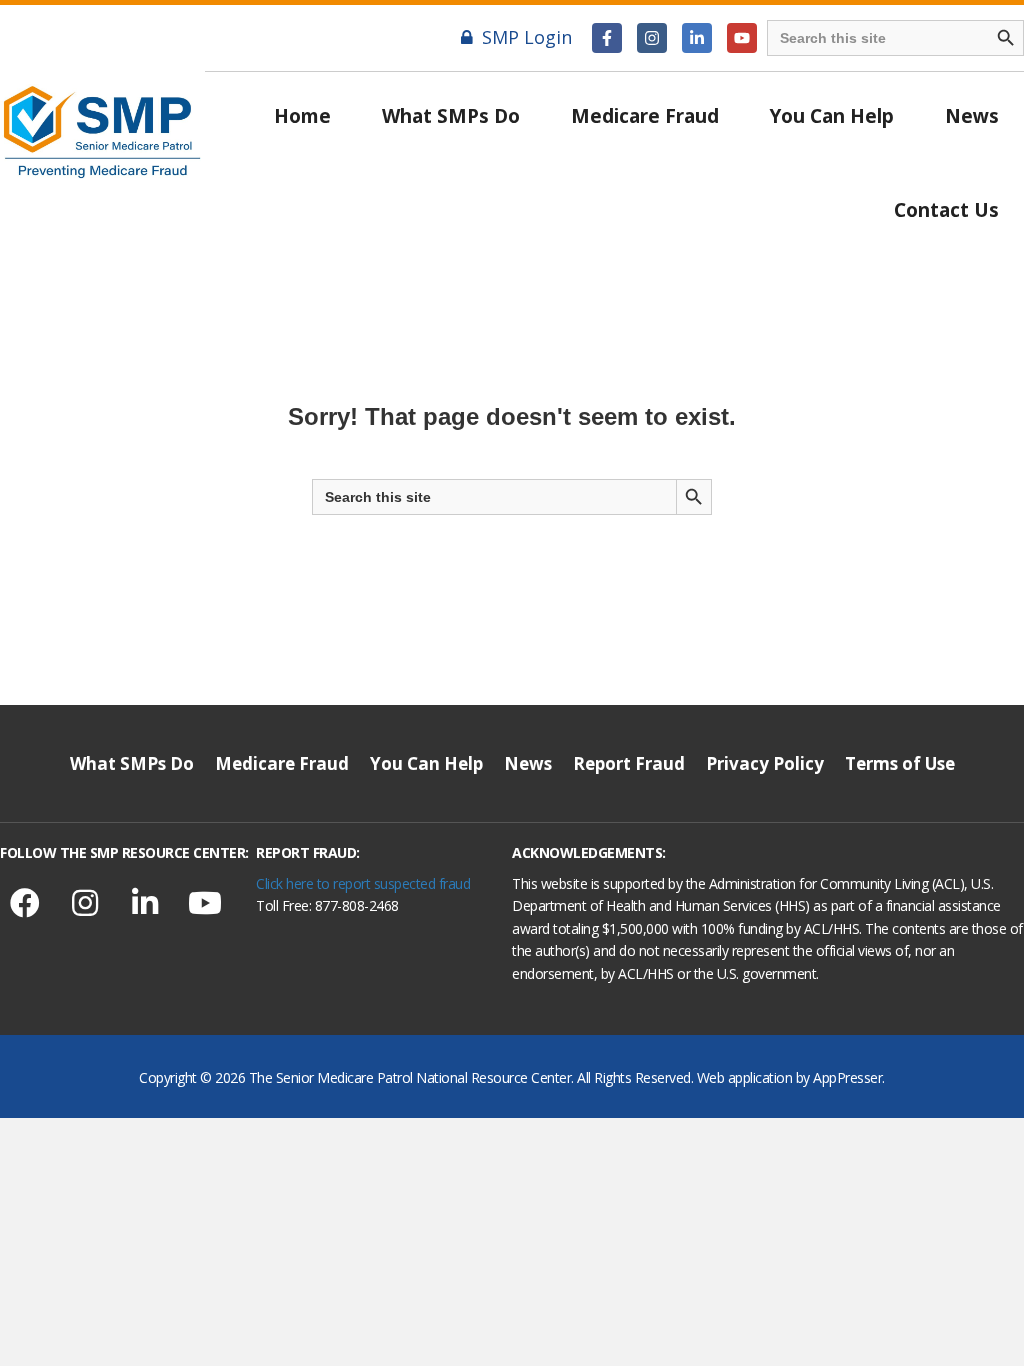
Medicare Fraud (645, 116)
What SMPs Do (451, 116)
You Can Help (832, 116)
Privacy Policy (765, 763)
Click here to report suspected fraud (363, 883)
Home (302, 116)
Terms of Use (900, 763)
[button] (607, 38)
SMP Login (527, 37)
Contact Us (946, 210)
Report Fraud (629, 763)
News (972, 116)
